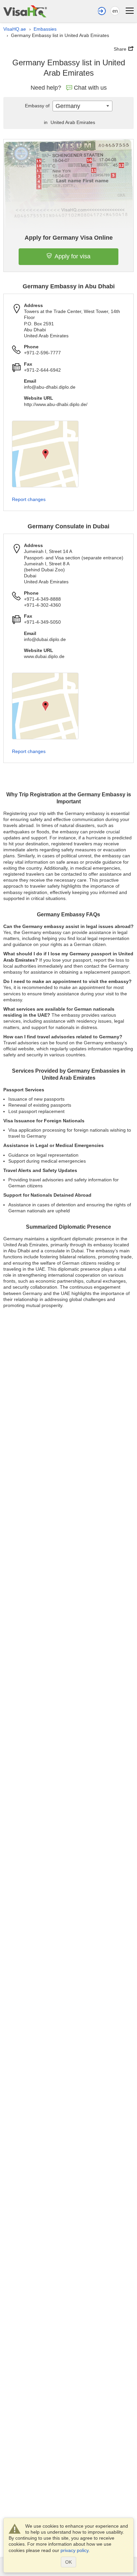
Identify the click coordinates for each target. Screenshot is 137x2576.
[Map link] (45, 454)
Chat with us (90, 88)
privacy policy (74, 2550)
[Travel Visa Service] (25, 11)
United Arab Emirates (69, 122)
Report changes (29, 499)
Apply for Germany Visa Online (69, 238)
